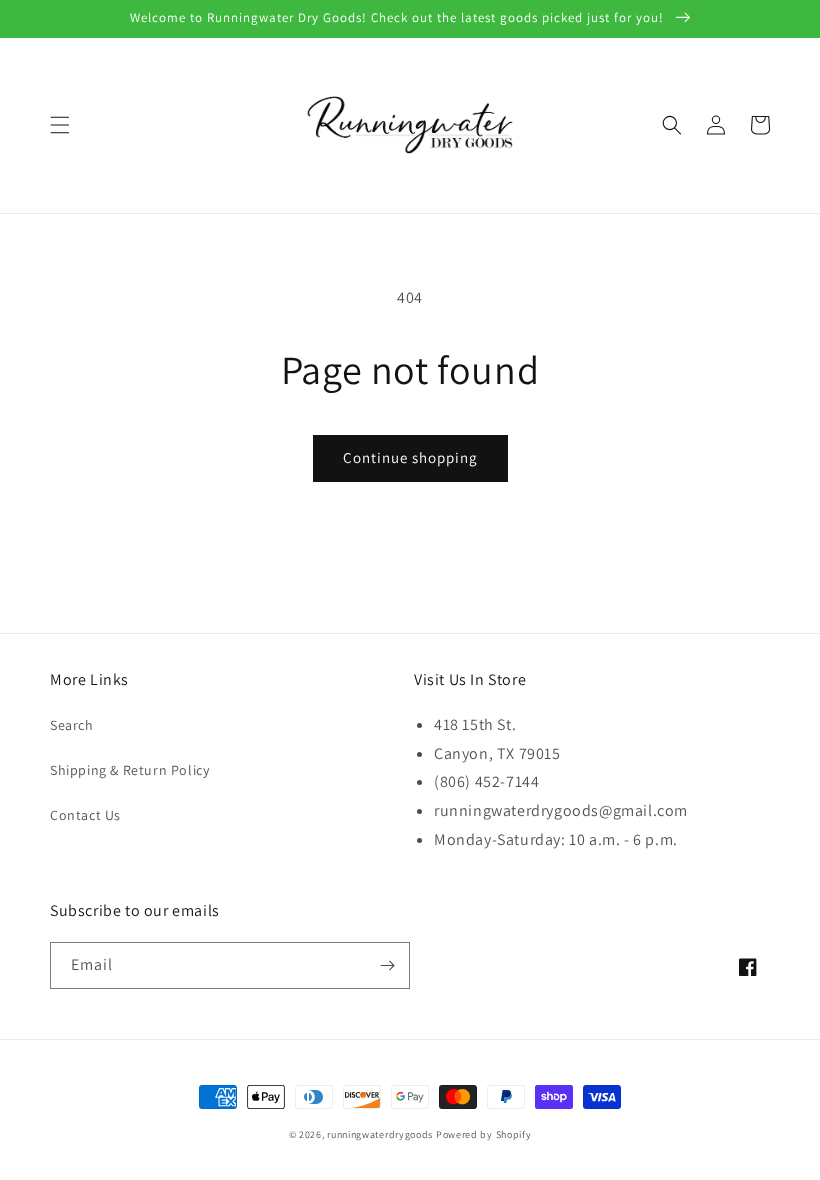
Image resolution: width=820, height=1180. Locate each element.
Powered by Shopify (484, 1134)
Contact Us (85, 815)
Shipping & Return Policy (129, 770)
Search (72, 725)
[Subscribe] (387, 965)
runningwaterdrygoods (380, 1134)
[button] (60, 125)
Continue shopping (410, 457)
